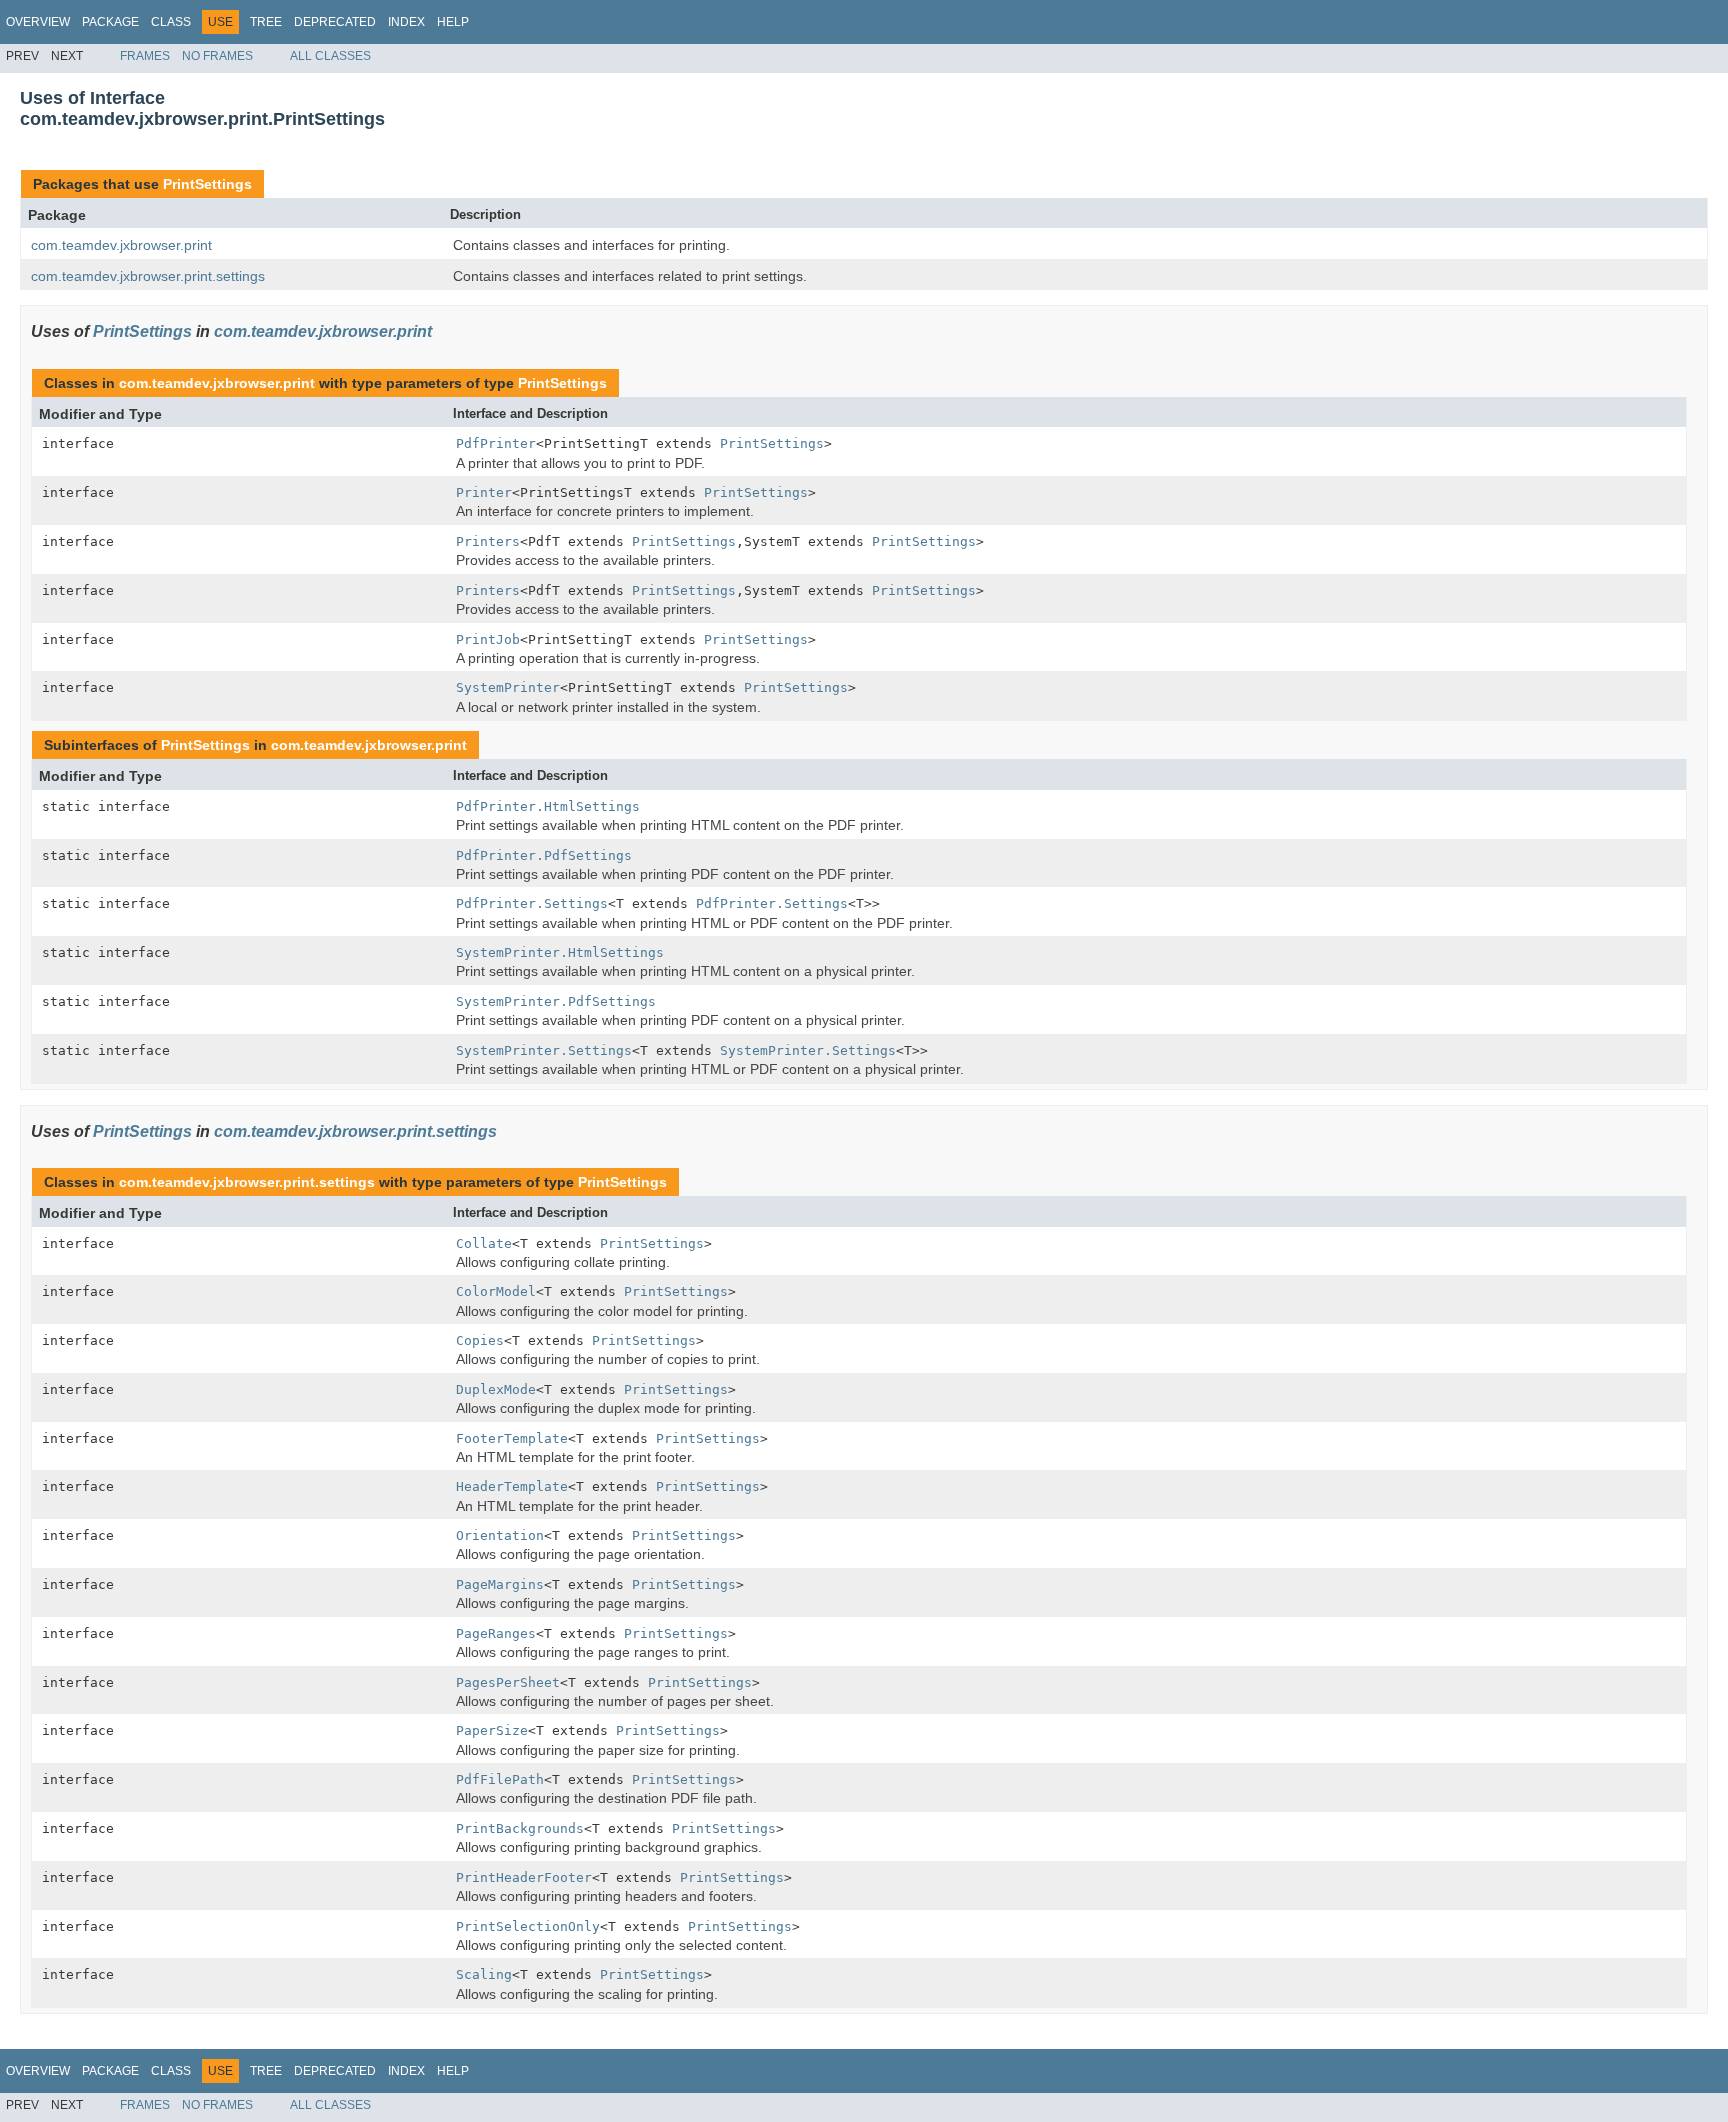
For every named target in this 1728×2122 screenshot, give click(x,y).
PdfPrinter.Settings (532, 903)
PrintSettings (207, 184)
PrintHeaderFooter (524, 1877)
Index (406, 22)
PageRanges (496, 1633)
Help (453, 22)
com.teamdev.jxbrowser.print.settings (148, 276)
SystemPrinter (508, 687)
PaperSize (492, 1730)
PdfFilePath (500, 1779)
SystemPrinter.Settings (544, 1050)
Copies (480, 1340)
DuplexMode (496, 1389)
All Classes (330, 56)
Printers (488, 541)
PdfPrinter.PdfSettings (544, 855)
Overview (38, 22)
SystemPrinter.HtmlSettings (560, 952)
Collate (484, 1243)
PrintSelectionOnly (528, 1926)
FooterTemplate (512, 1438)
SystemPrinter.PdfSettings (556, 1001)
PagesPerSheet (508, 1682)
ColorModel (496, 1291)
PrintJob (488, 639)
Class (171, 22)
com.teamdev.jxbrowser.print (121, 245)
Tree (266, 22)
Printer (484, 492)
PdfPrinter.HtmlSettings (548, 806)
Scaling (484, 1974)
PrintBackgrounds (520, 1828)
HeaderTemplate (512, 1486)
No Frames (217, 56)
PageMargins (500, 1584)
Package (110, 22)
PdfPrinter (496, 443)
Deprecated (335, 22)
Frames (145, 56)
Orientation (500, 1535)
